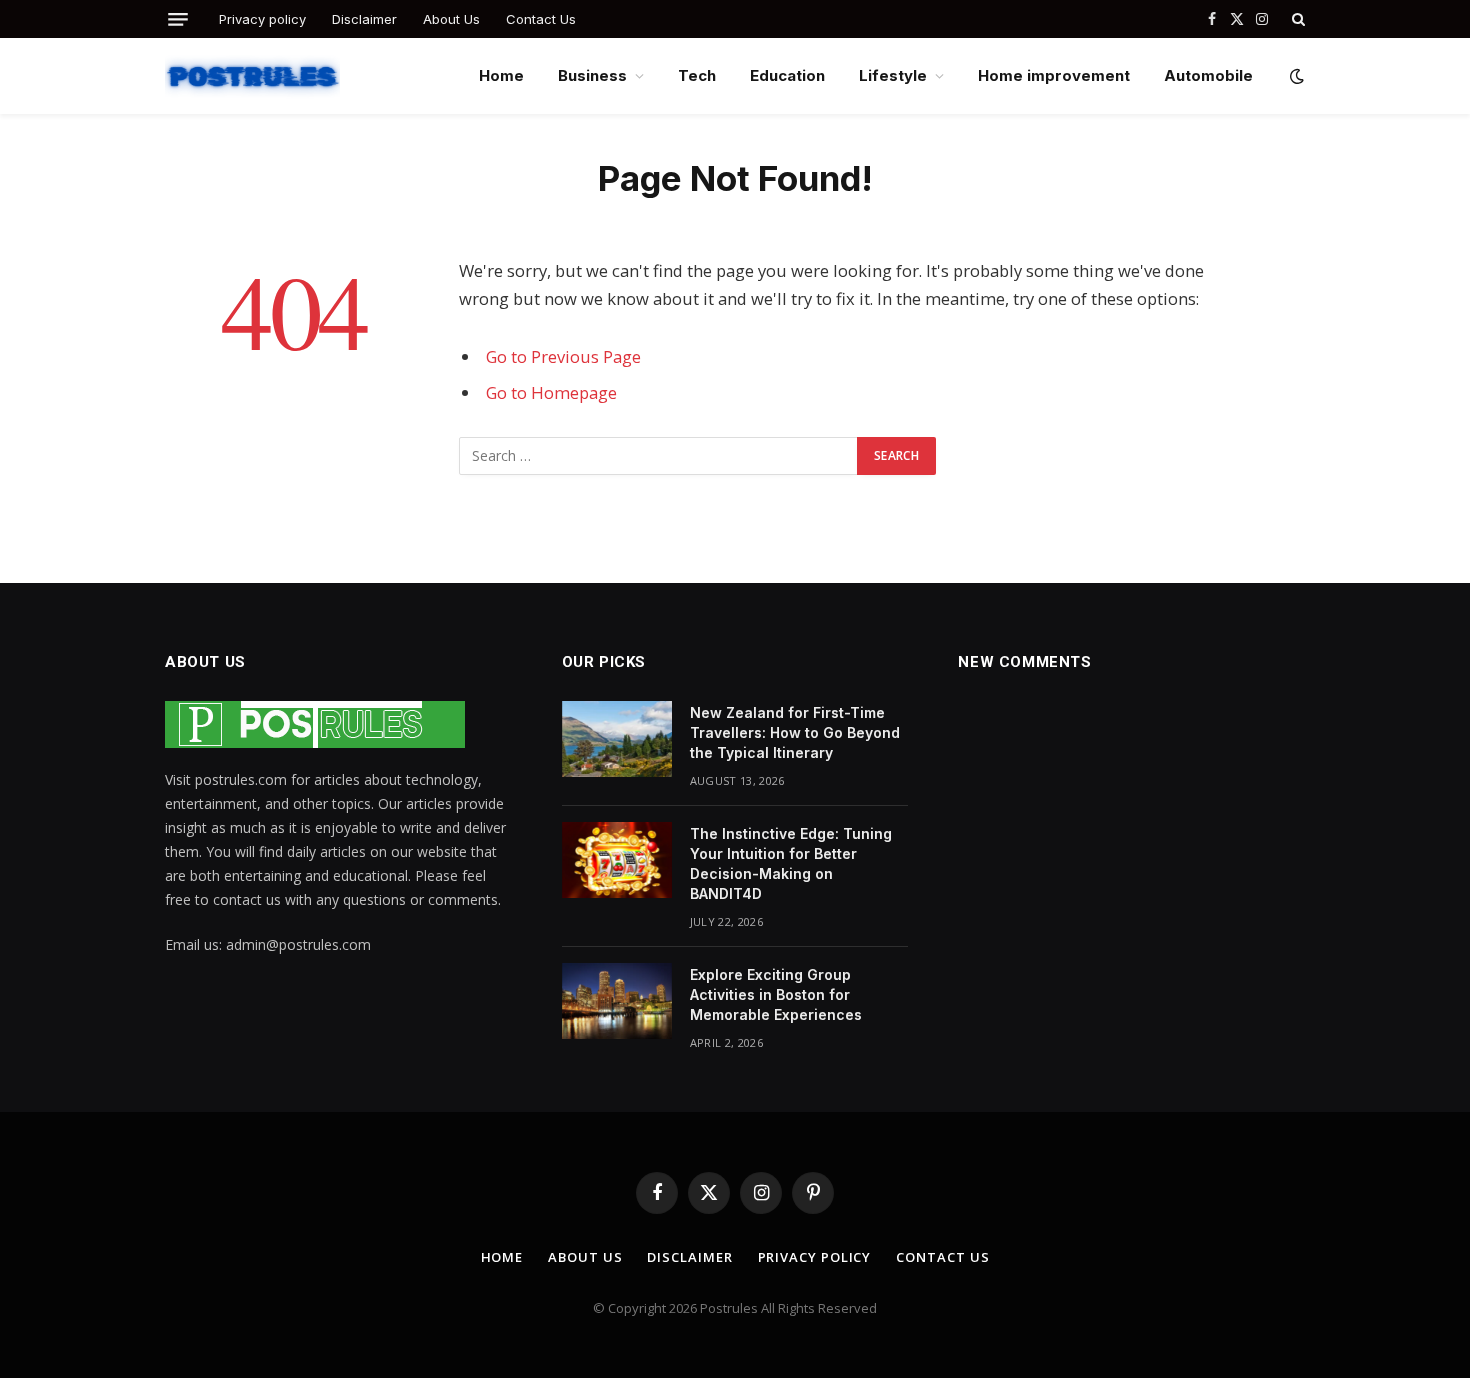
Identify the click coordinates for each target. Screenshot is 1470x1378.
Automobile (1208, 75)
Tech (697, 75)
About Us (451, 19)
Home (501, 75)
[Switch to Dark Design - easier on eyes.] (1295, 76)
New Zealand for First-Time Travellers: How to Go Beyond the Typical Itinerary (795, 732)
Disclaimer (364, 19)
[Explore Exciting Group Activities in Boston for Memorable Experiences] (617, 1001)
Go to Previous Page (563, 356)
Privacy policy (262, 19)
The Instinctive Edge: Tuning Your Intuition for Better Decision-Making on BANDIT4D (791, 863)
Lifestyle (893, 75)
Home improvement (1054, 75)
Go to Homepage (551, 392)
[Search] (1296, 19)
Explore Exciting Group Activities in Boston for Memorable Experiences (778, 994)
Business (592, 75)
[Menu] (178, 19)
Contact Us (541, 19)
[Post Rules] (252, 76)
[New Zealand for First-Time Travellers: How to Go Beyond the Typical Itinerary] (617, 739)
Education (787, 75)
